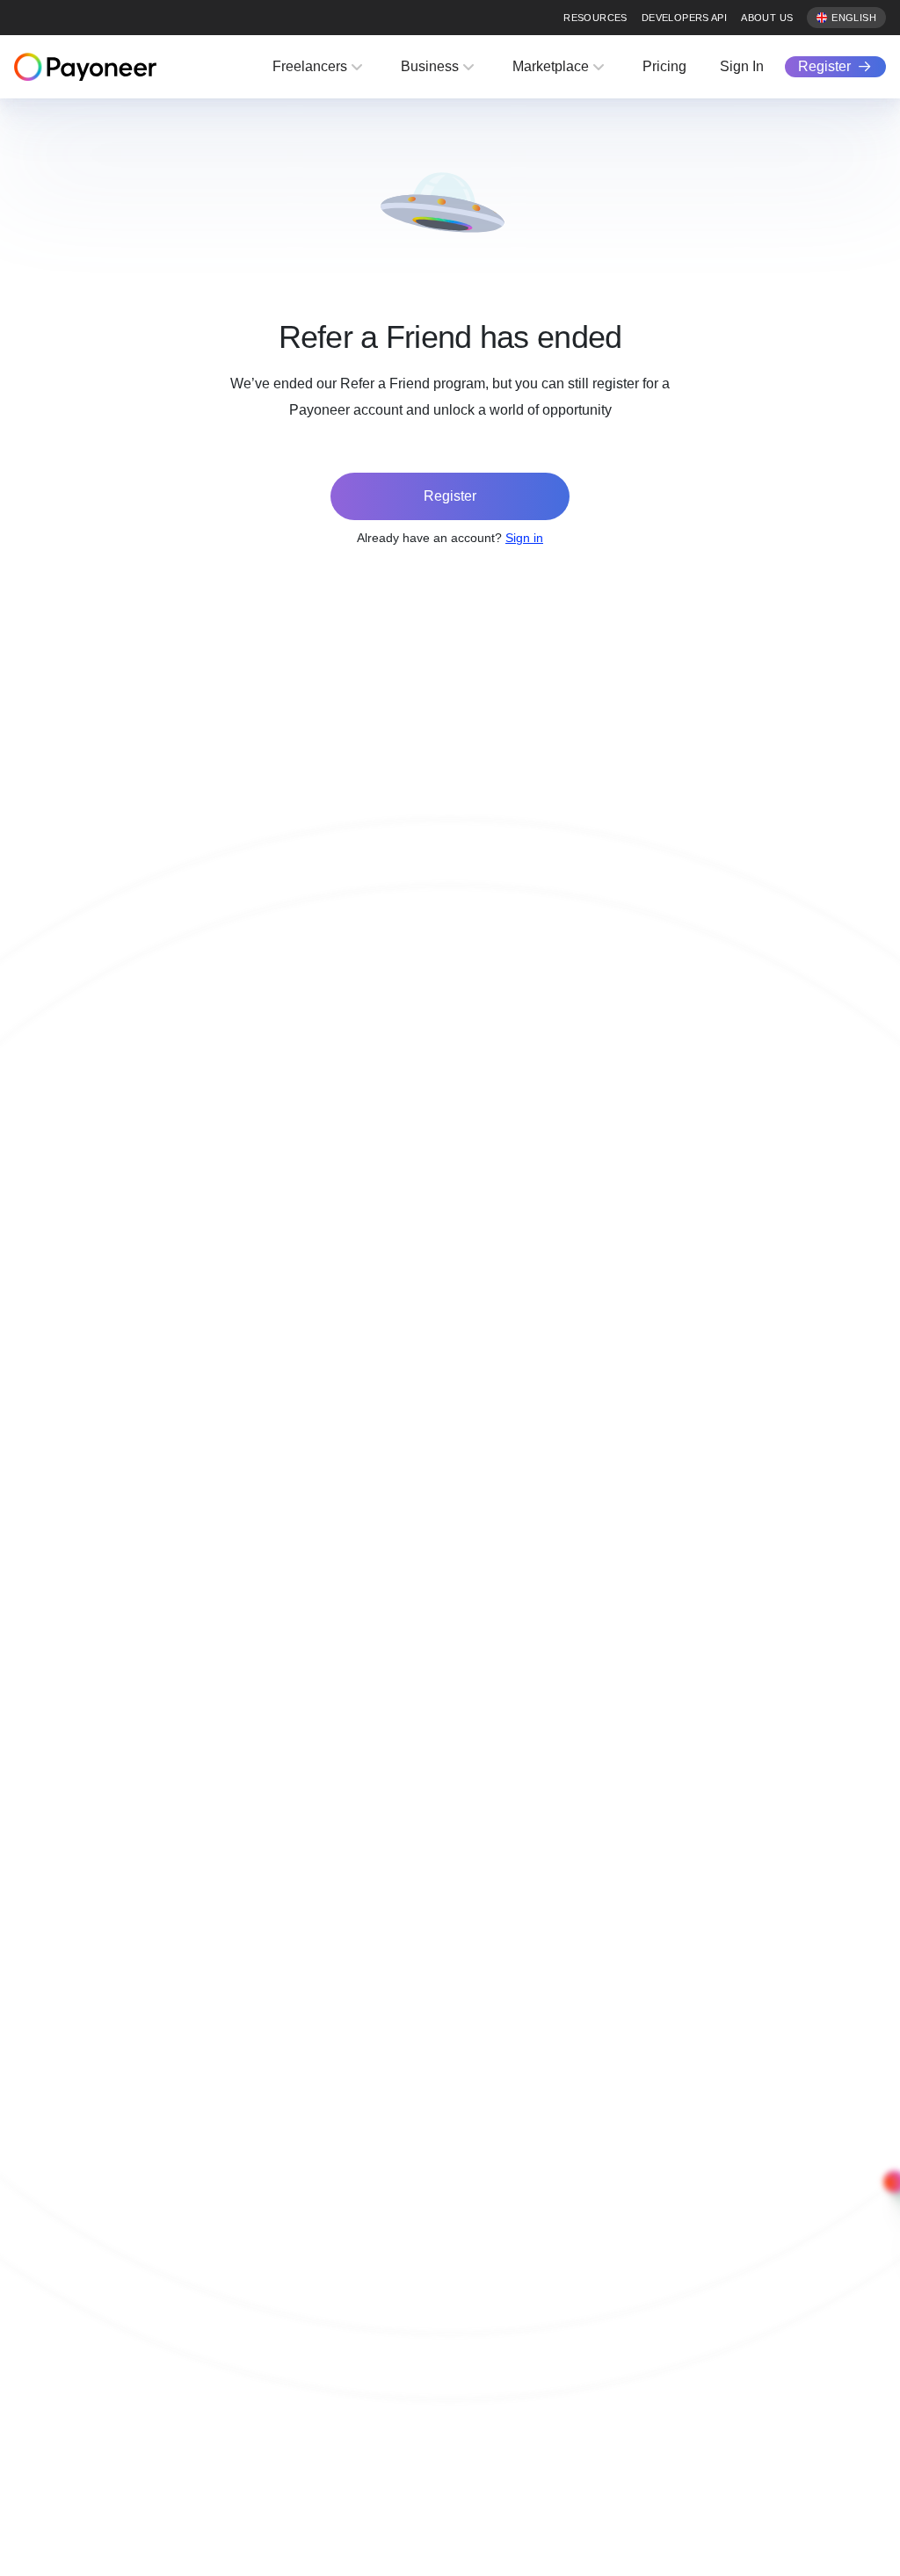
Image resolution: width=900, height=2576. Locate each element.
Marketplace (551, 66)
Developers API (684, 18)
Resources (595, 18)
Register (824, 66)
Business (430, 66)
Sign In (742, 66)
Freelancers (310, 66)
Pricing (664, 66)
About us (767, 18)
